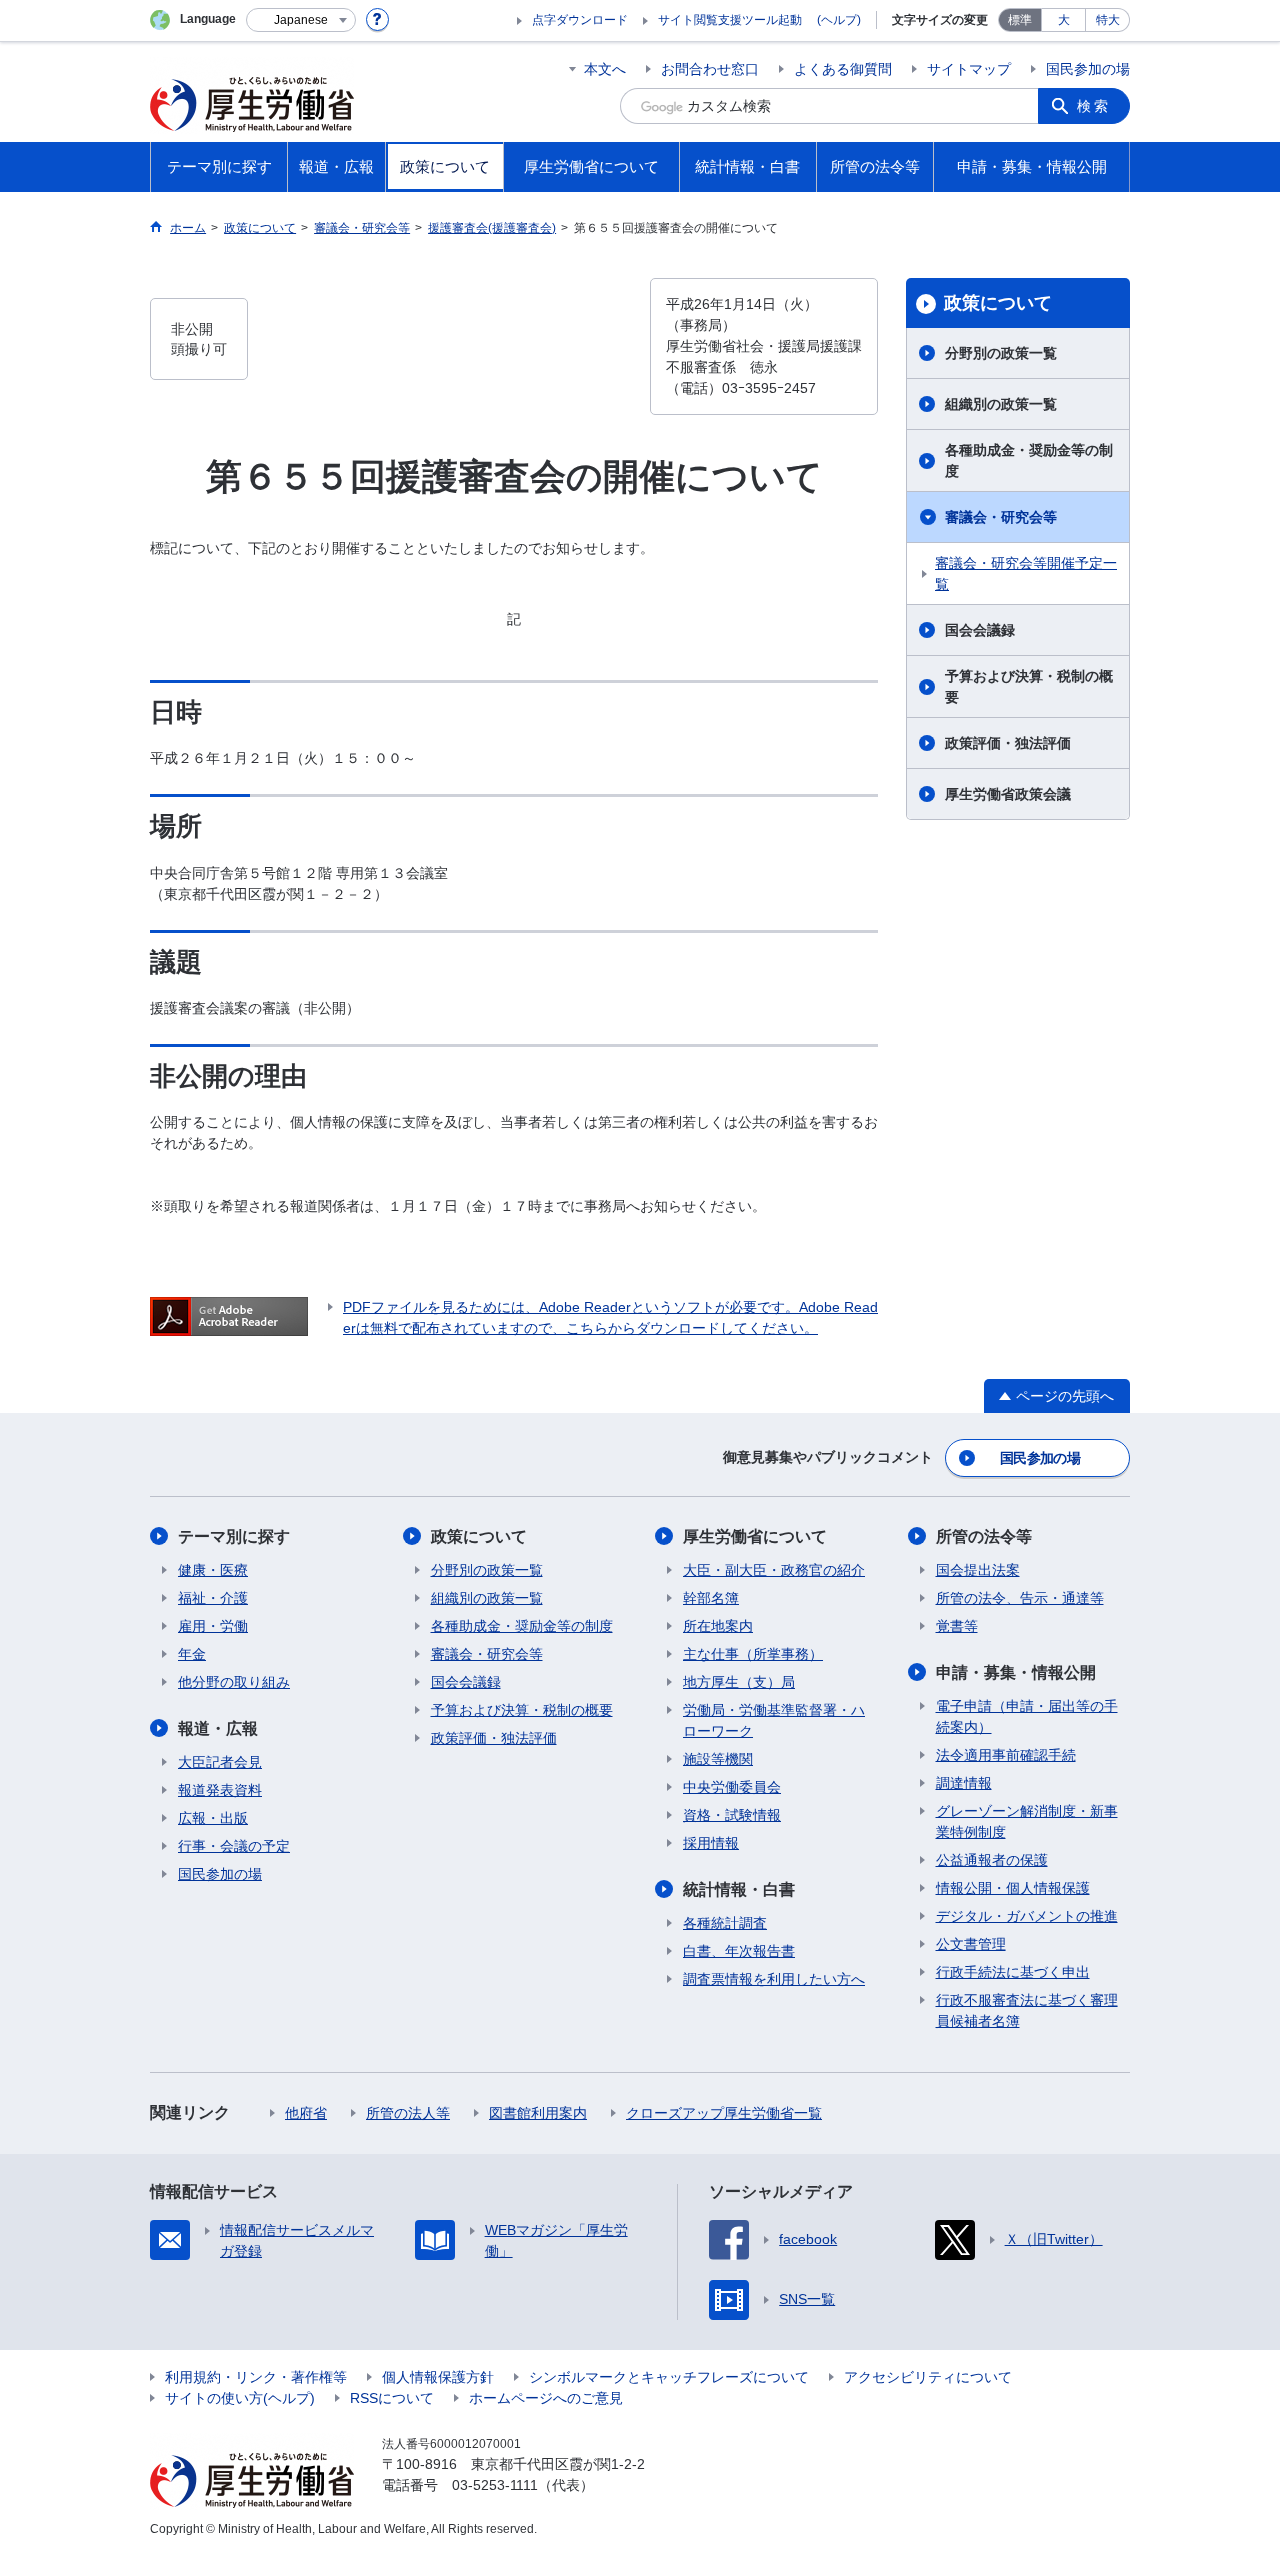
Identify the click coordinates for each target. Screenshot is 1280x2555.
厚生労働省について (755, 1536)
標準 (1020, 20)
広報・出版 (213, 1818)
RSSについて (392, 2398)
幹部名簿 (711, 1598)
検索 (1094, 106)
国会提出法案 (978, 1570)
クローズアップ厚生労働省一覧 (724, 2113)
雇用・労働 (213, 1626)
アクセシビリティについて (928, 2377)
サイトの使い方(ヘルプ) (240, 2398)
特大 (1108, 20)
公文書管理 (971, 1944)
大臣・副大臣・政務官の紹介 (774, 1570)
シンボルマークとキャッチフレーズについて (669, 2377)
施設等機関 (718, 1759)
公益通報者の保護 (992, 1860)
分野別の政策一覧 (1001, 353)
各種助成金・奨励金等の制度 (1029, 460)
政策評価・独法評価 (1008, 743)
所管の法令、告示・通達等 (1020, 1598)
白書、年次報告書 (739, 1951)
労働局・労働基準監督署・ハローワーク (774, 1720)
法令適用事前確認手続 (1006, 1755)
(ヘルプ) (839, 20)
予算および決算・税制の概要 (1029, 686)
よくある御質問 (843, 69)
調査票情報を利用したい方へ (774, 1979)
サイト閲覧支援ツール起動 (730, 20)
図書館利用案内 (538, 2113)
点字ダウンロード (580, 20)
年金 (192, 1654)
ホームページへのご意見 (546, 2398)
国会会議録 (980, 630)
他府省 (306, 2113)
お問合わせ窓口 (710, 69)
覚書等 (957, 1626)
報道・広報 (218, 1728)
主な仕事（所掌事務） (753, 1654)
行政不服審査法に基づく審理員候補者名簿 (1027, 2010)
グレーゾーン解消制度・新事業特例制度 (1027, 1821)
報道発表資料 (220, 1790)
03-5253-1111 (495, 2485)
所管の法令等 (984, 1536)
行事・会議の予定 (234, 1846)
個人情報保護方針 (438, 2377)
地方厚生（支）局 (739, 1682)
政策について (998, 303)
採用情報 (711, 1843)
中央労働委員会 (732, 1787)
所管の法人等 (408, 2113)
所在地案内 (718, 1626)
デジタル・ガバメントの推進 (1027, 1916)
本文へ (605, 69)
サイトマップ (969, 69)
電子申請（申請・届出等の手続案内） (1027, 1716)
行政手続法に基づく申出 (1013, 1972)
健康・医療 (213, 1570)
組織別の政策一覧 (1001, 404)
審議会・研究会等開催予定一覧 (1026, 573)
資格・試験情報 (732, 1815)
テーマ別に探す (234, 1536)
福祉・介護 (213, 1598)
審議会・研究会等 (1001, 517)
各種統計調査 (725, 1923)
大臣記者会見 (220, 1762)
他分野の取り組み (234, 1682)
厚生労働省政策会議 (1008, 794)
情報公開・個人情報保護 (1013, 1888)
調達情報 (964, 1783)
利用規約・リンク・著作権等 (256, 2377)
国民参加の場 (1088, 69)
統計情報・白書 (739, 1889)
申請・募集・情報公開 (1016, 1672)
